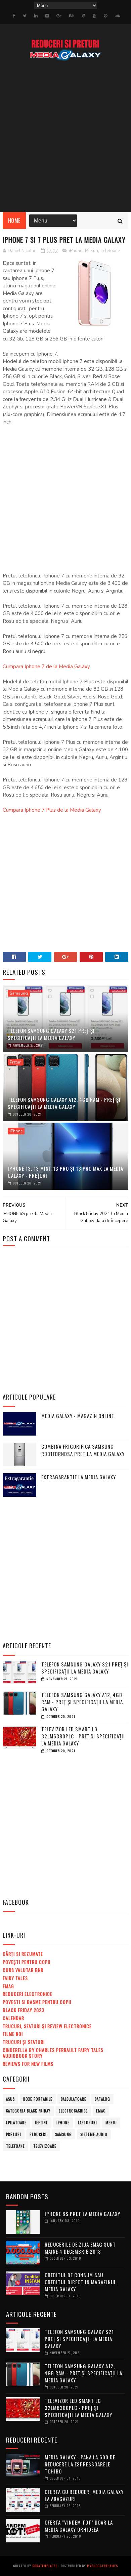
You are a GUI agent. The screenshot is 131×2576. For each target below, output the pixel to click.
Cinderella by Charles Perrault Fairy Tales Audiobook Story (53, 2053)
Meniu (111, 2123)
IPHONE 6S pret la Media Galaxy (82, 2214)
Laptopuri (88, 2123)
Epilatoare (16, 2123)
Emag (101, 2111)
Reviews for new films (28, 2064)
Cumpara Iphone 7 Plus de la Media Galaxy (52, 810)
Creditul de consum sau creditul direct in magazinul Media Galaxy (80, 2282)
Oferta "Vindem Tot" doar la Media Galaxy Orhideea (79, 2526)
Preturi (92, 251)
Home (14, 220)
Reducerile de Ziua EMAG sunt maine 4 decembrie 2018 (80, 2248)
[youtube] (94, 16)
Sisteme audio (94, 2134)
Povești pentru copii (27, 1962)
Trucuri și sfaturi (24, 2042)
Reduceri (38, 2134)
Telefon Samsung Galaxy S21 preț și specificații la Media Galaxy (51, 1034)
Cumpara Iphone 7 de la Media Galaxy (46, 667)
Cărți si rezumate (23, 1954)
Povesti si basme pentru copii (37, 2002)
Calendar (13, 2018)
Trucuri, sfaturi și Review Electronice (47, 2026)
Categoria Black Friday (28, 2111)
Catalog (102, 2099)
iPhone (76, 251)
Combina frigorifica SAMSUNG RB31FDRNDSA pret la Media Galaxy (83, 1450)
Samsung (19, 993)
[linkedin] (36, 16)
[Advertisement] (65, 136)
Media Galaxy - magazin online (78, 1416)
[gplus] (59, 16)
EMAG (8, 1986)
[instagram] (47, 16)
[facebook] (14, 16)
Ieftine (41, 2123)
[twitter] (25, 16)
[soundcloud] (117, 16)
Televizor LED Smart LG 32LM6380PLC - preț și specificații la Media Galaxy (83, 1736)
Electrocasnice (73, 2111)
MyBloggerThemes (102, 2566)
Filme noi (13, 2034)
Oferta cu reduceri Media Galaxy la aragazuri (84, 2495)
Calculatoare (74, 2099)
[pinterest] (105, 16)
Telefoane (110, 251)
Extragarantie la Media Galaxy (79, 1477)
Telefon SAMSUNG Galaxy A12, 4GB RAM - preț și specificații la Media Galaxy (64, 1103)
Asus (10, 2099)
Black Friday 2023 (24, 2010)
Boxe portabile (38, 2099)
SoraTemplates (45, 2566)
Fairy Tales (15, 1978)
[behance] (72, 16)
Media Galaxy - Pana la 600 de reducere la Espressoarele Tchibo (80, 2464)
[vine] (83, 16)
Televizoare (45, 2146)
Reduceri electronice (28, 1994)
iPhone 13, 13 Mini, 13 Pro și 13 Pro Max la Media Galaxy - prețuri (65, 1172)
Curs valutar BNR (23, 1970)
